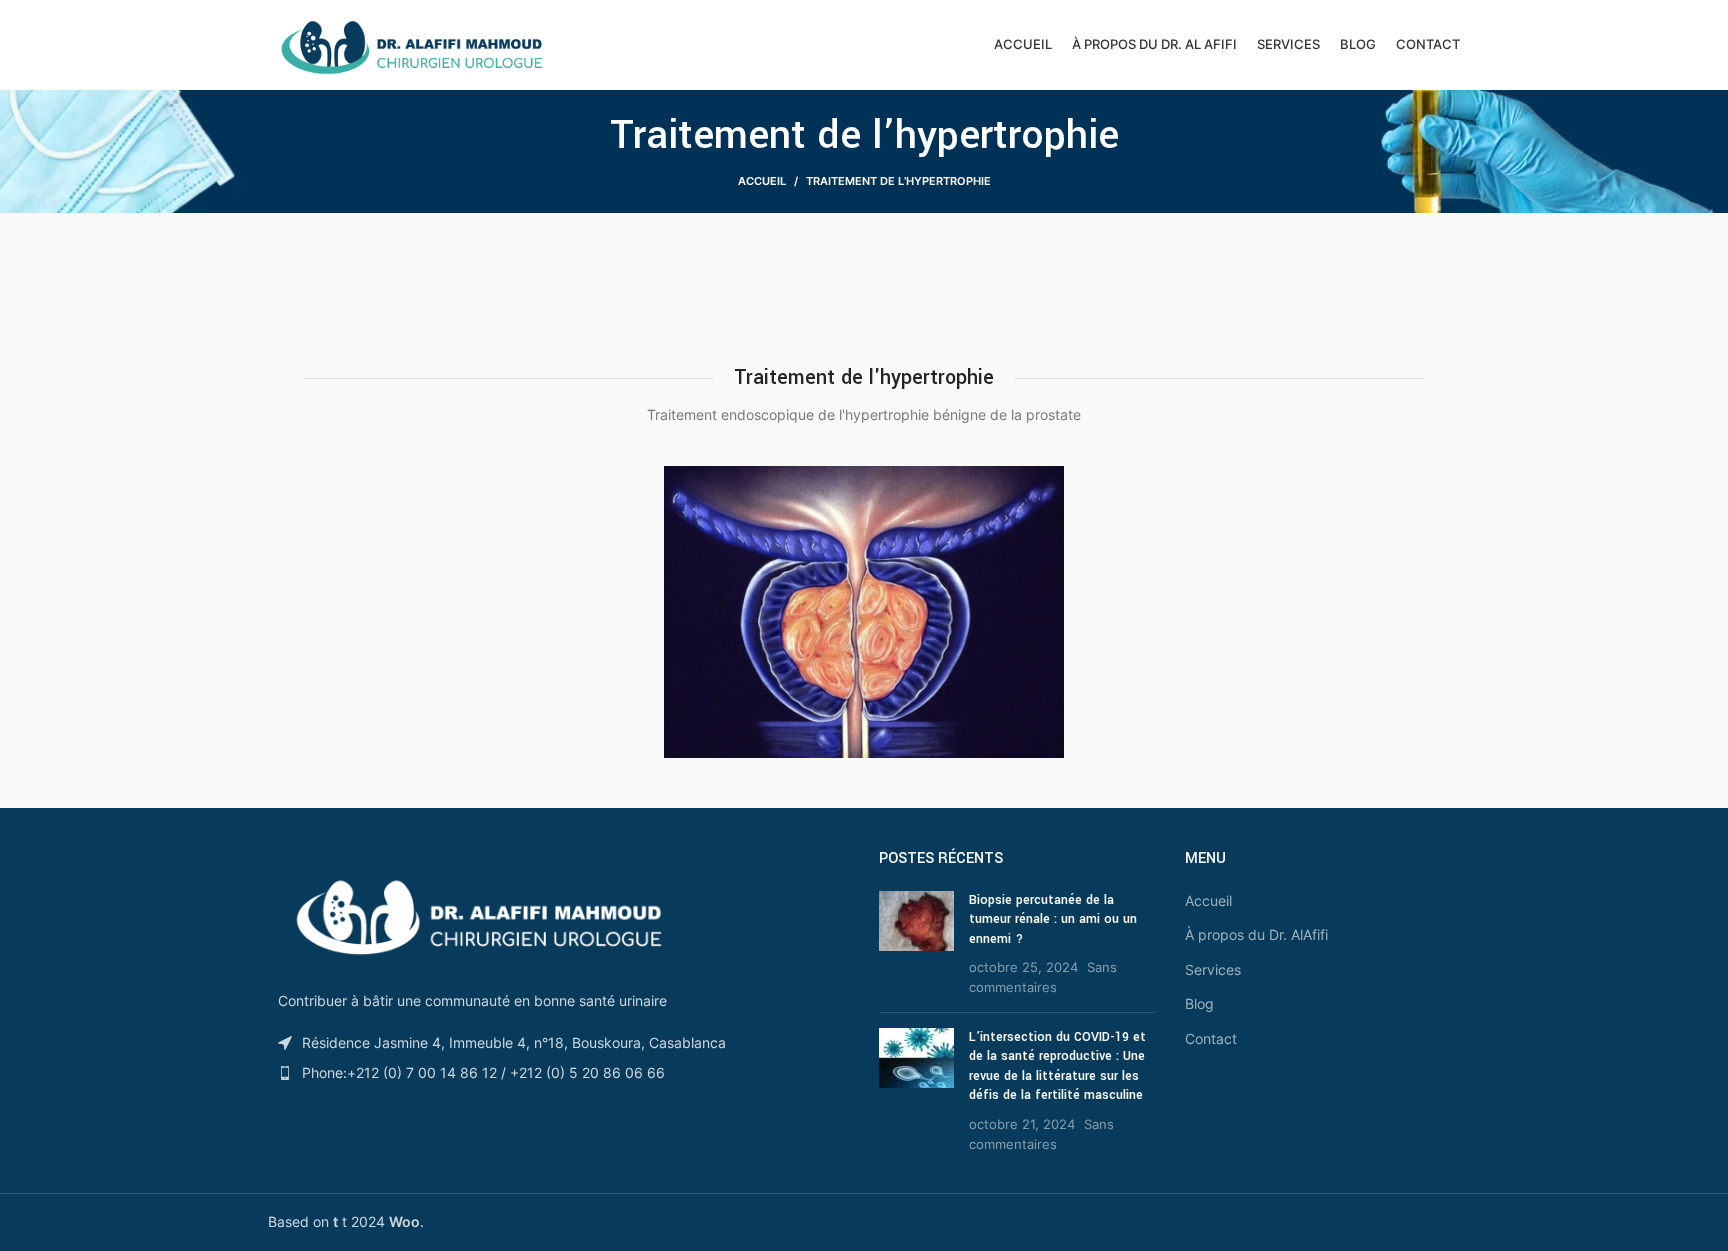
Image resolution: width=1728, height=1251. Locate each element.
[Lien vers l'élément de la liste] (558, 1073)
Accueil (762, 181)
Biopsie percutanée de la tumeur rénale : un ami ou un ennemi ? (1053, 919)
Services (1213, 969)
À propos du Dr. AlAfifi (1256, 934)
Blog (1199, 1003)
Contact (1211, 1038)
